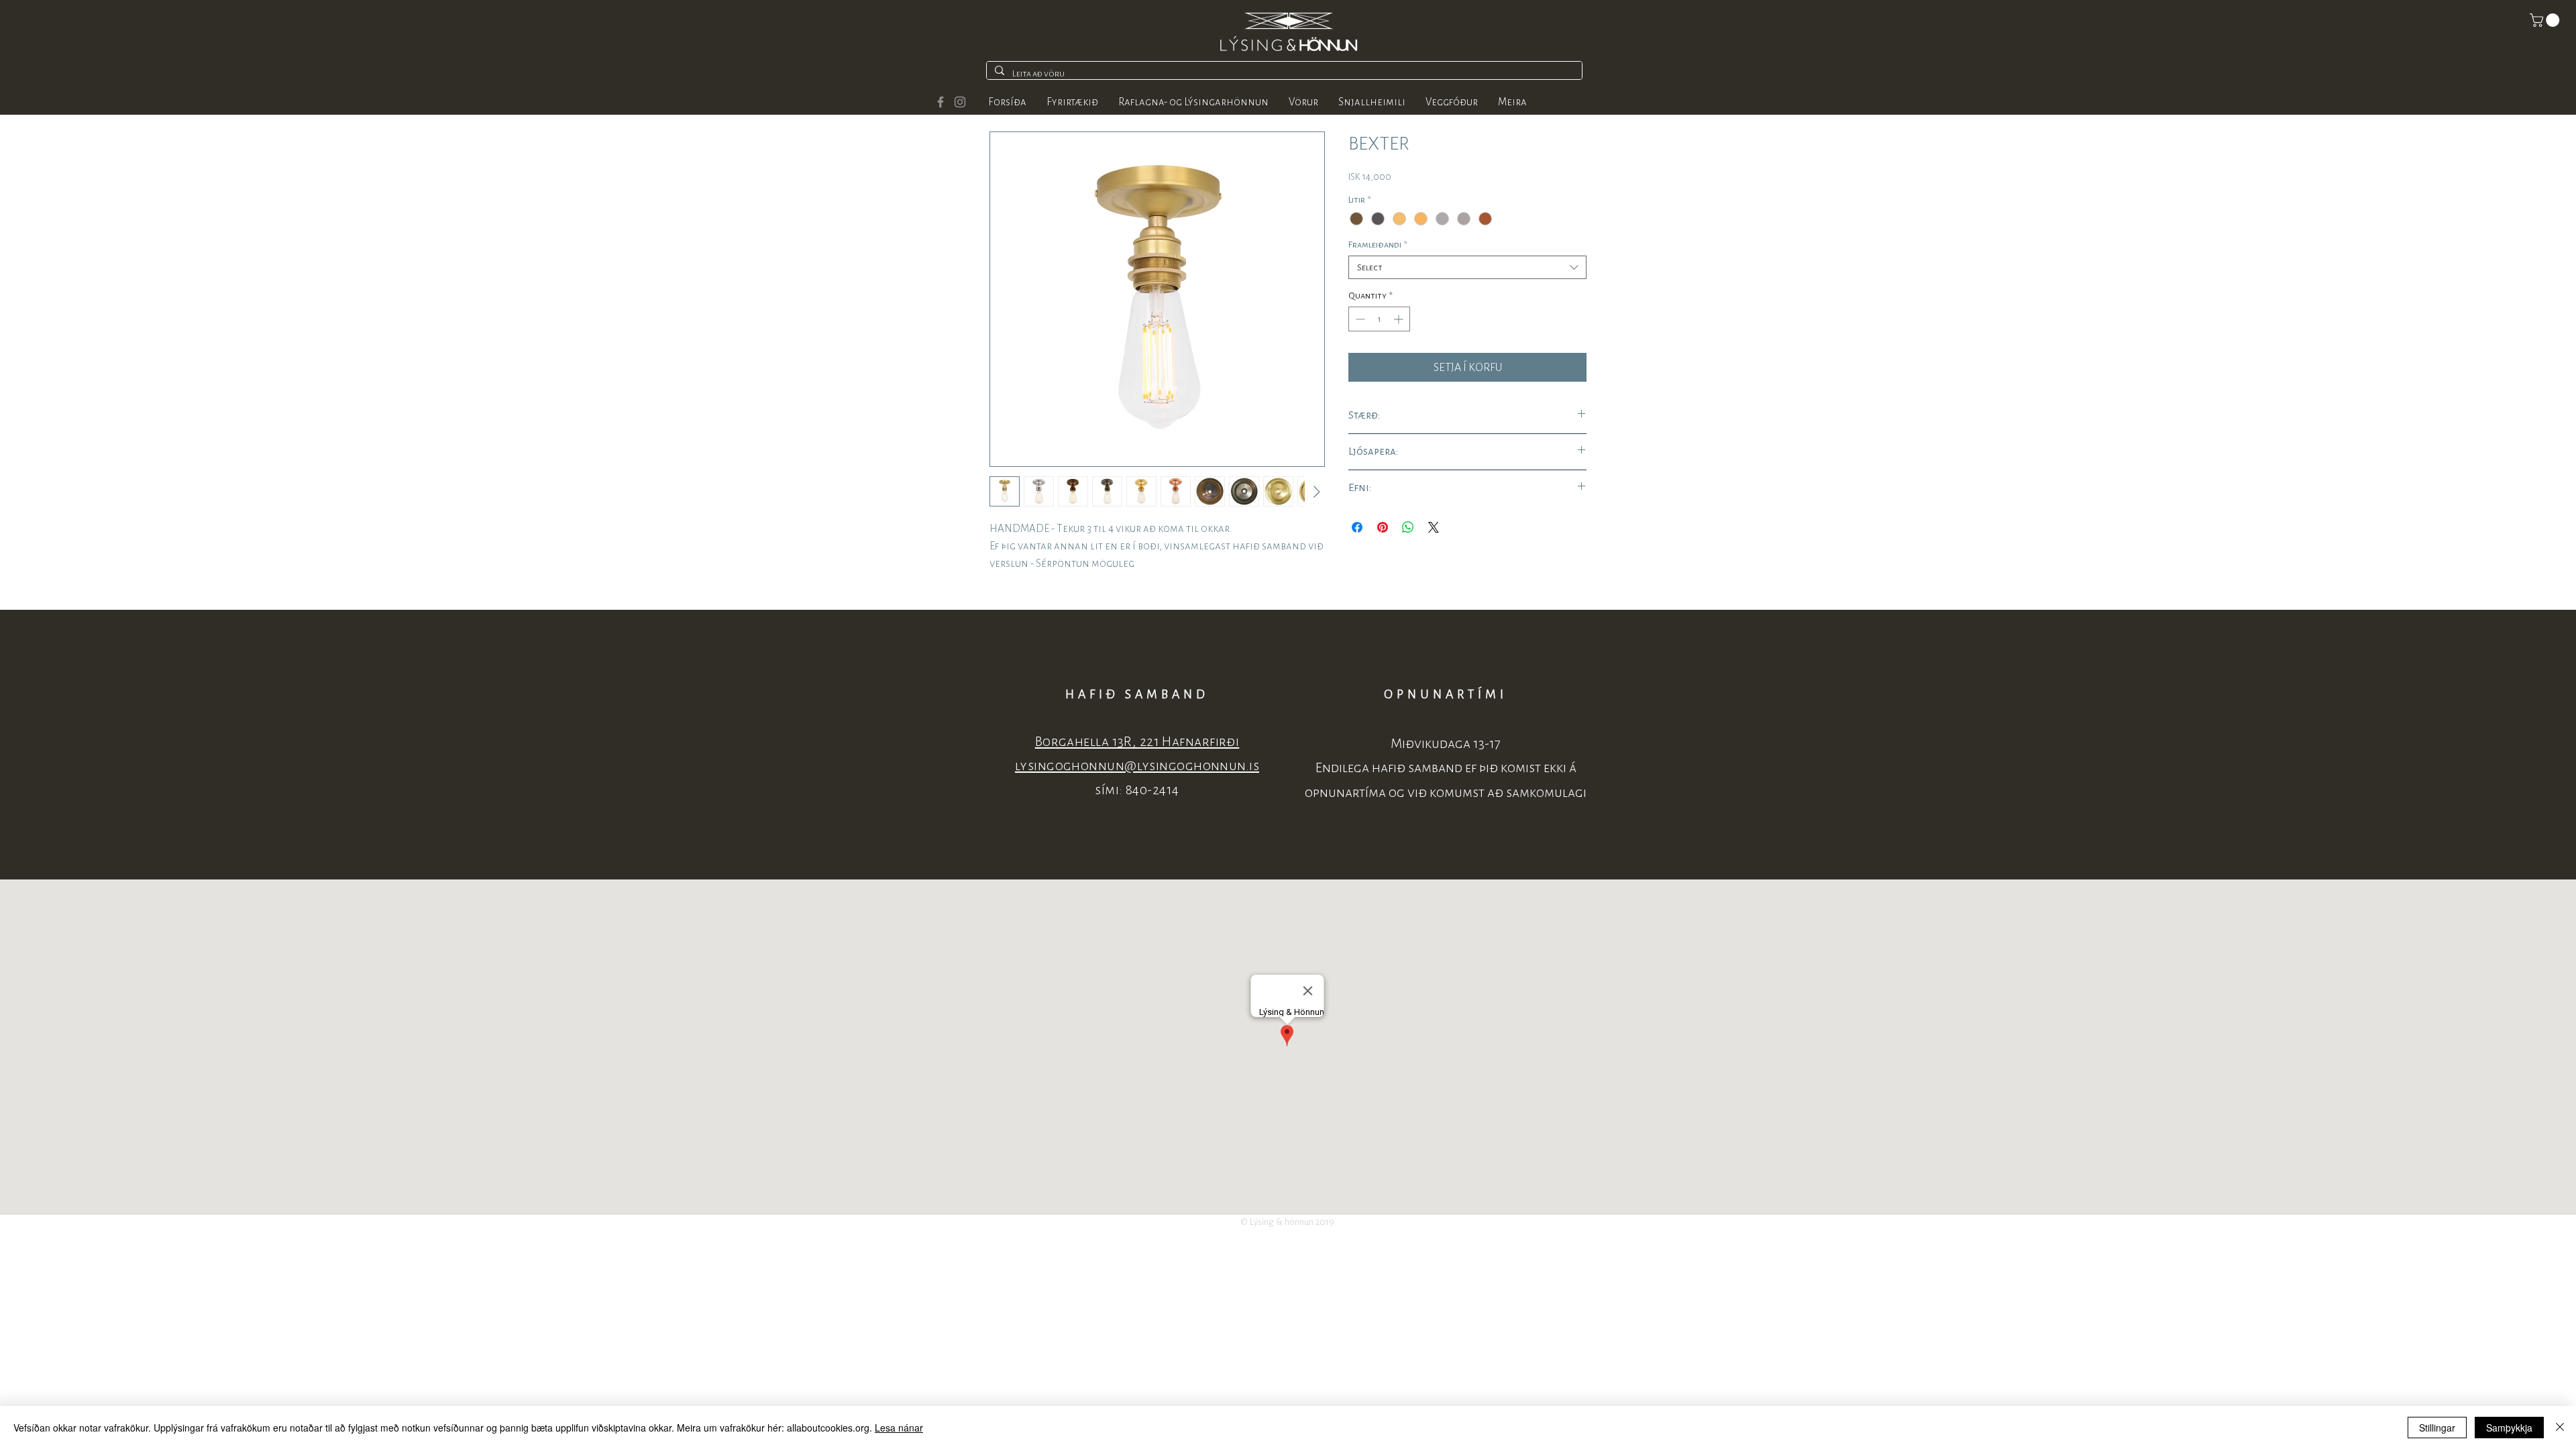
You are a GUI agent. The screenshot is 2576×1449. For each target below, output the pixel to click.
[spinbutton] (1379, 319)
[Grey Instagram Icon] (960, 102)
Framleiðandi (1378, 245)
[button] (2546, 20)
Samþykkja (2509, 1428)
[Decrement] (1359, 319)
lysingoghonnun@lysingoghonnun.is (1137, 766)
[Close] (2560, 1428)
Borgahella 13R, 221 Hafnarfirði (1137, 742)
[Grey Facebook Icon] (941, 102)
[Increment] (1400, 319)
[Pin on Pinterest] (1383, 527)
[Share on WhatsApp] (1408, 527)
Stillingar (2437, 1428)
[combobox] (1467, 267)
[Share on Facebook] (1357, 527)
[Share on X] (1434, 527)
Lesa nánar (899, 1428)
